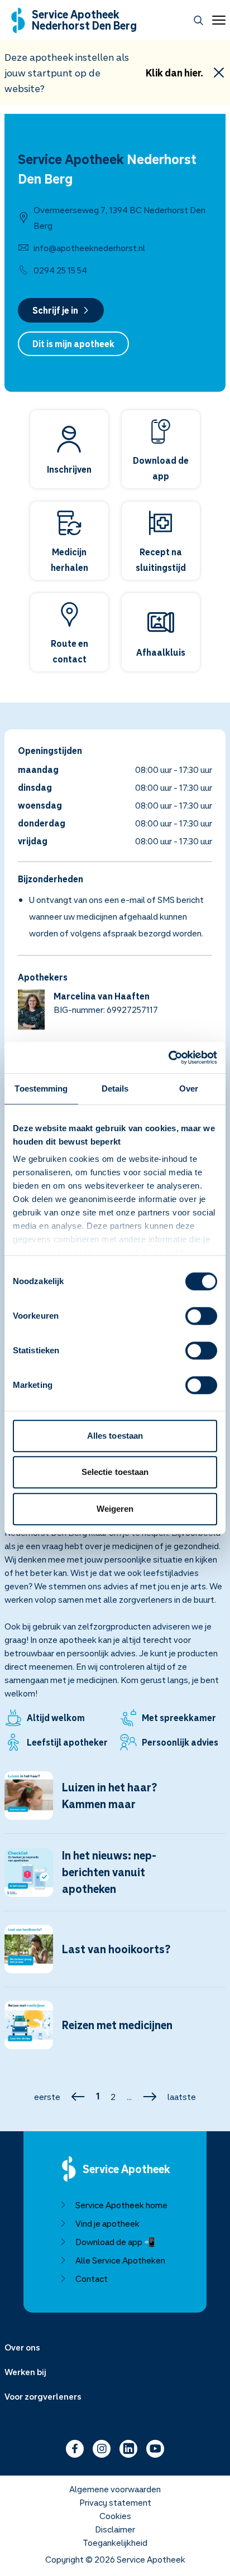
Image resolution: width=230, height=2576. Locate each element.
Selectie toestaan (115, 1472)
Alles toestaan (115, 1436)
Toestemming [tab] (41, 1088)
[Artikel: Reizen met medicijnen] (115, 2032)
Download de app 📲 (115, 2242)
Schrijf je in (55, 310)
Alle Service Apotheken (120, 2260)
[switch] (201, 1316)
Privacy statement (115, 2502)
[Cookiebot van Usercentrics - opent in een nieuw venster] (168, 1058)
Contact (92, 2279)
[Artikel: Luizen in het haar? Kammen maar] (115, 1802)
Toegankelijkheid (115, 2543)
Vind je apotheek (107, 2223)
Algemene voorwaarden (115, 2489)
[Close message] (219, 73)
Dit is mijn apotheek (73, 344)
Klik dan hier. (174, 73)
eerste (47, 2097)
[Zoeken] (198, 20)
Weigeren (115, 1509)
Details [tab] (115, 1088)
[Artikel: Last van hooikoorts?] (115, 1956)
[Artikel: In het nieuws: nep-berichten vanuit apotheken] (115, 1879)
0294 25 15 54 (60, 270)
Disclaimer (115, 2529)
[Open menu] (217, 20)
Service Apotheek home (121, 2205)
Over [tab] (189, 1088)
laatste (182, 2097)
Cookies (115, 2516)
